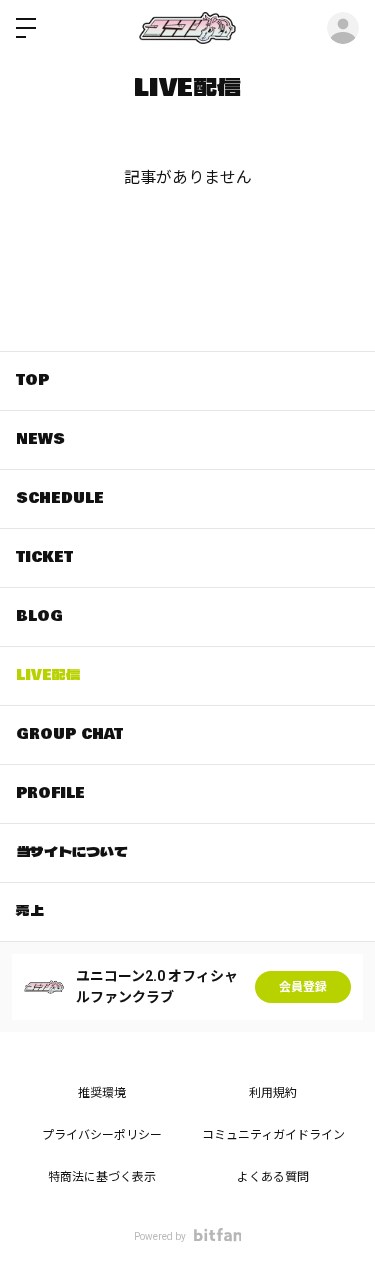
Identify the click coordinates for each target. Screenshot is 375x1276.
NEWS (40, 439)
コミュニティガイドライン (273, 1135)
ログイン (343, 28)
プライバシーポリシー (102, 1135)
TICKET (44, 557)
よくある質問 (273, 1177)
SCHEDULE (60, 498)
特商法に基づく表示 (102, 1177)
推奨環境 (102, 1093)
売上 (30, 911)
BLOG (39, 616)
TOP (32, 380)
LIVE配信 (48, 675)
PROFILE (50, 793)
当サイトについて (72, 852)
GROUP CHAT (69, 734)
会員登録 (303, 987)
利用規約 (273, 1093)
